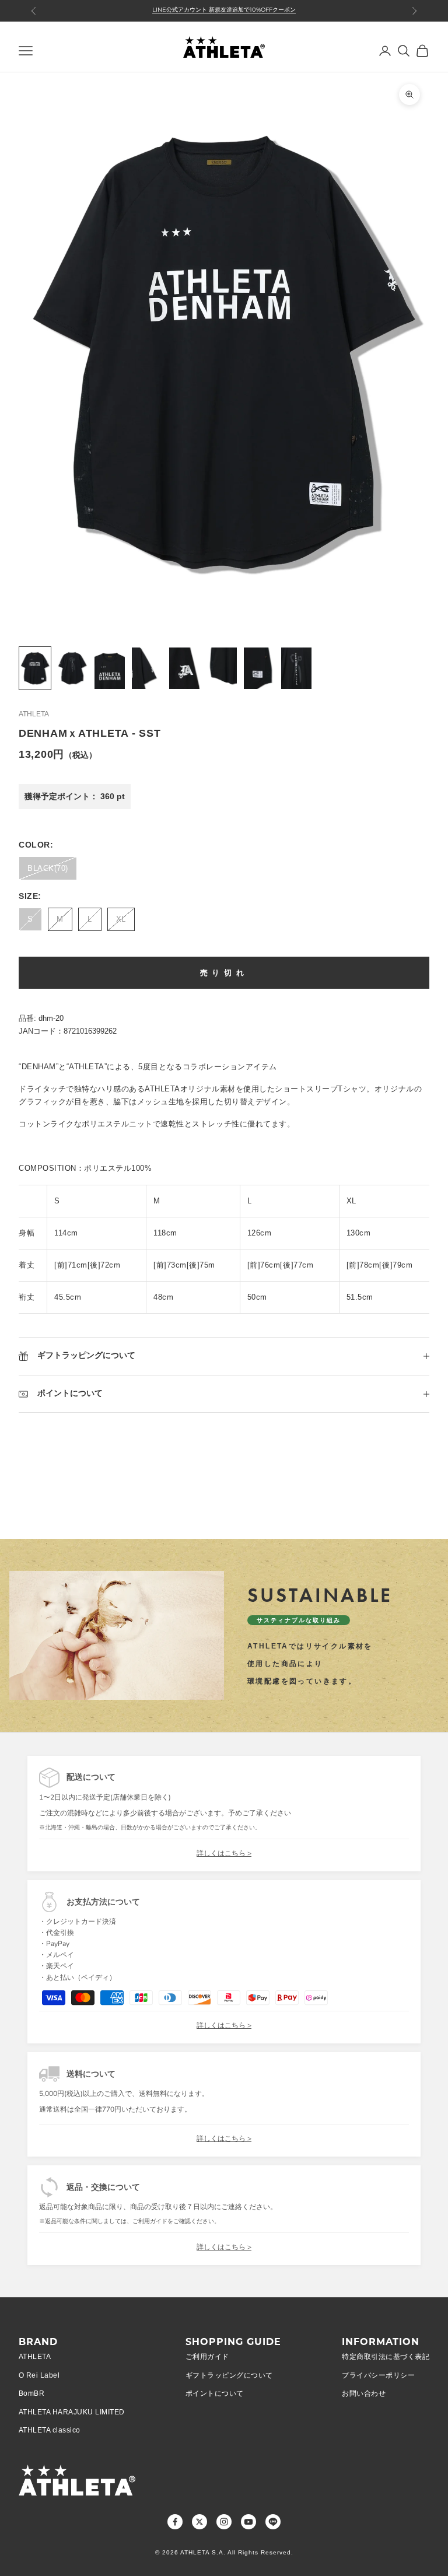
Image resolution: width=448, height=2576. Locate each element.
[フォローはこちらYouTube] (249, 2522)
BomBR (32, 2393)
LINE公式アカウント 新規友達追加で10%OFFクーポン (224, 10)
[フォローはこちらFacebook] (175, 2522)
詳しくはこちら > (224, 1853)
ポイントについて (215, 2393)
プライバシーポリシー (378, 2375)
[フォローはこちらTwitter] (199, 2522)
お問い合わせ (364, 2393)
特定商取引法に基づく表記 (386, 2357)
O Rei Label (39, 2375)
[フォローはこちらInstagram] (224, 2522)
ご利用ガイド (207, 2357)
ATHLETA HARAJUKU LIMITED (72, 2412)
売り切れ (224, 973)
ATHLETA (34, 714)
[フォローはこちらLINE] (273, 2522)
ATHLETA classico (50, 2430)
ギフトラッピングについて (229, 2375)
